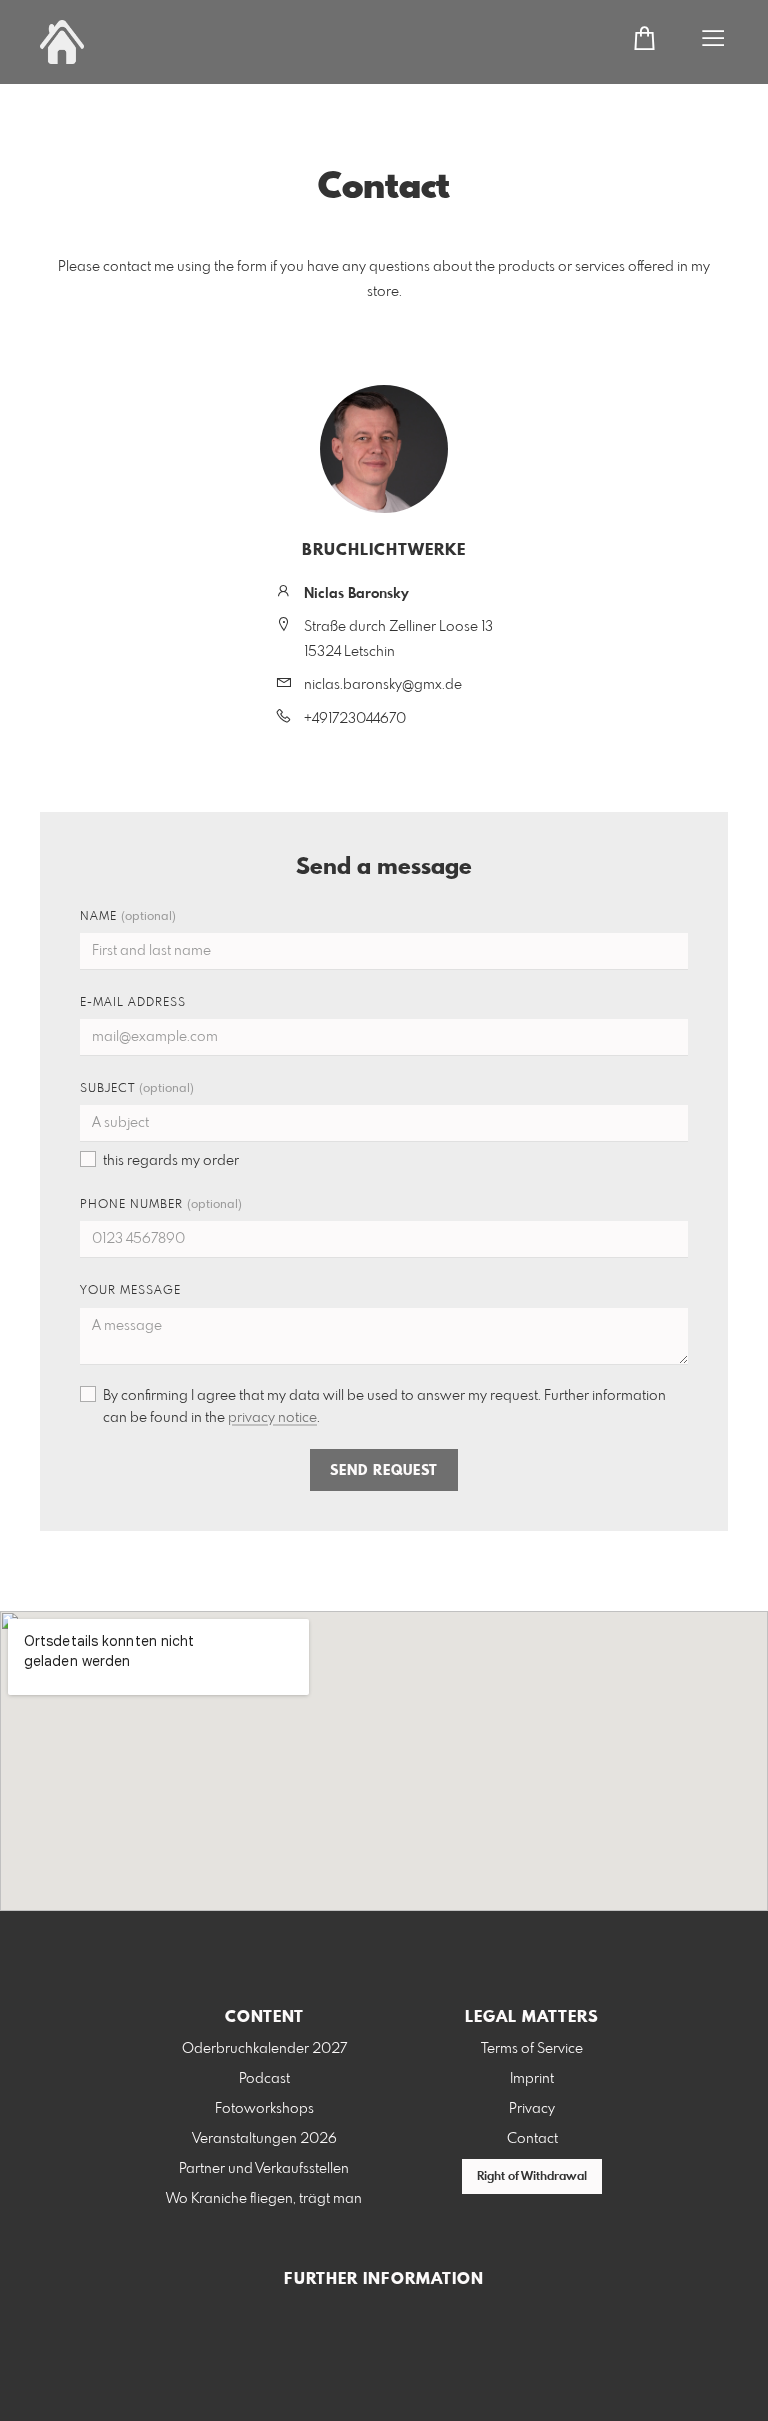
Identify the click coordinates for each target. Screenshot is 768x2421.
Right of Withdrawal (532, 2177)
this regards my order (171, 1161)
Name (128, 917)
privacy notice (272, 1418)
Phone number (161, 1205)
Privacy (532, 2109)
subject (137, 1089)
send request (384, 1471)
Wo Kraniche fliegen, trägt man (264, 2199)
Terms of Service (532, 2049)
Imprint (532, 2079)
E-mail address (133, 1003)
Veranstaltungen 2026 (264, 2139)
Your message (130, 1291)
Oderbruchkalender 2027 (264, 2049)
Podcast (264, 2079)
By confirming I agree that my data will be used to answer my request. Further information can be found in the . (384, 1407)
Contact (532, 2139)
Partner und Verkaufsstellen (264, 2169)
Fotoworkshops (264, 2109)
